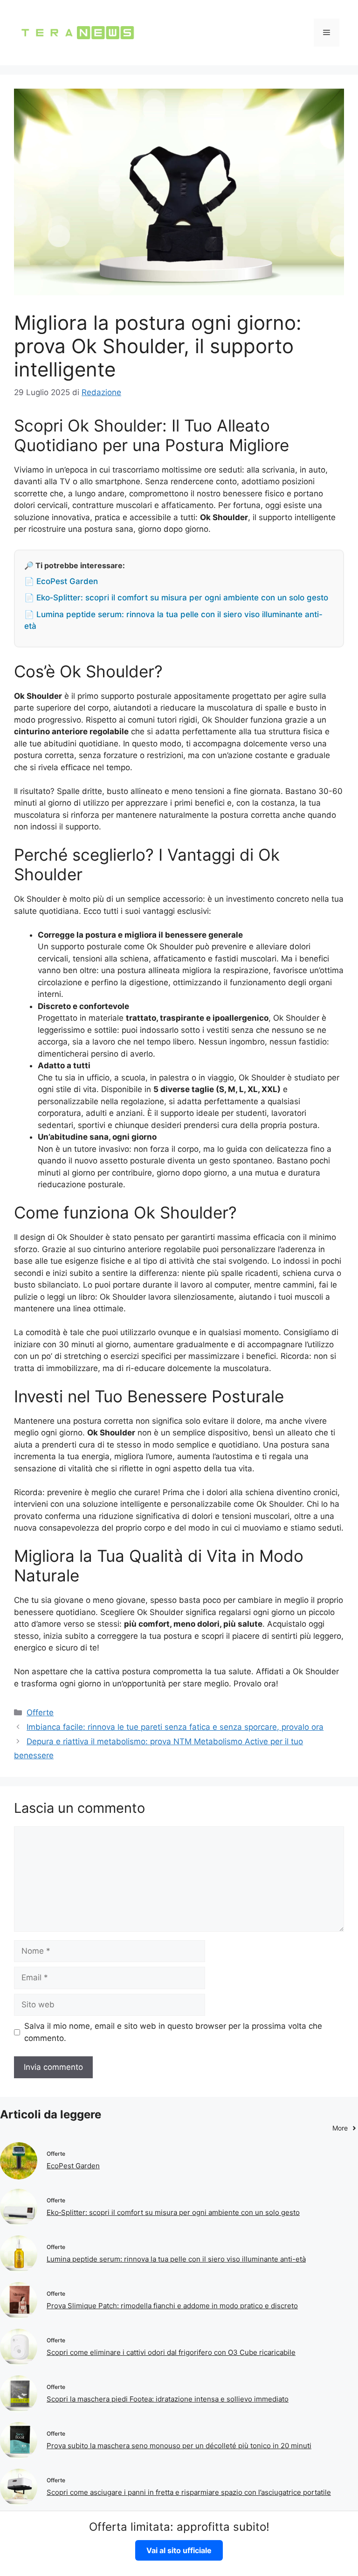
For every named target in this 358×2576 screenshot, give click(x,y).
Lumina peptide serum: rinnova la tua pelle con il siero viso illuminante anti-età (176, 2259)
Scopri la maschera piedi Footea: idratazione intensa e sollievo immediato (168, 2399)
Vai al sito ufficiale (179, 2550)
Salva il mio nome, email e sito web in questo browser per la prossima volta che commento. (173, 2032)
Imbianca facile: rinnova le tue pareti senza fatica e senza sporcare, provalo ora (175, 1727)
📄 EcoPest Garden (61, 581)
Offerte (40, 1713)
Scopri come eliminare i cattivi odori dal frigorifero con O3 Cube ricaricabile (171, 2352)
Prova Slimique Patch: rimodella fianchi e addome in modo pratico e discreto (172, 2306)
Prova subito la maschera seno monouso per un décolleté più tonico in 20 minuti (179, 2446)
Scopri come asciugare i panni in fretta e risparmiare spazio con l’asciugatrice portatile (189, 2492)
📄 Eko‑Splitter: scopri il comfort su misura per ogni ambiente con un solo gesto (176, 598)
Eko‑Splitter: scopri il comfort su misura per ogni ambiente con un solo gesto (173, 2212)
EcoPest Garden (73, 2166)
